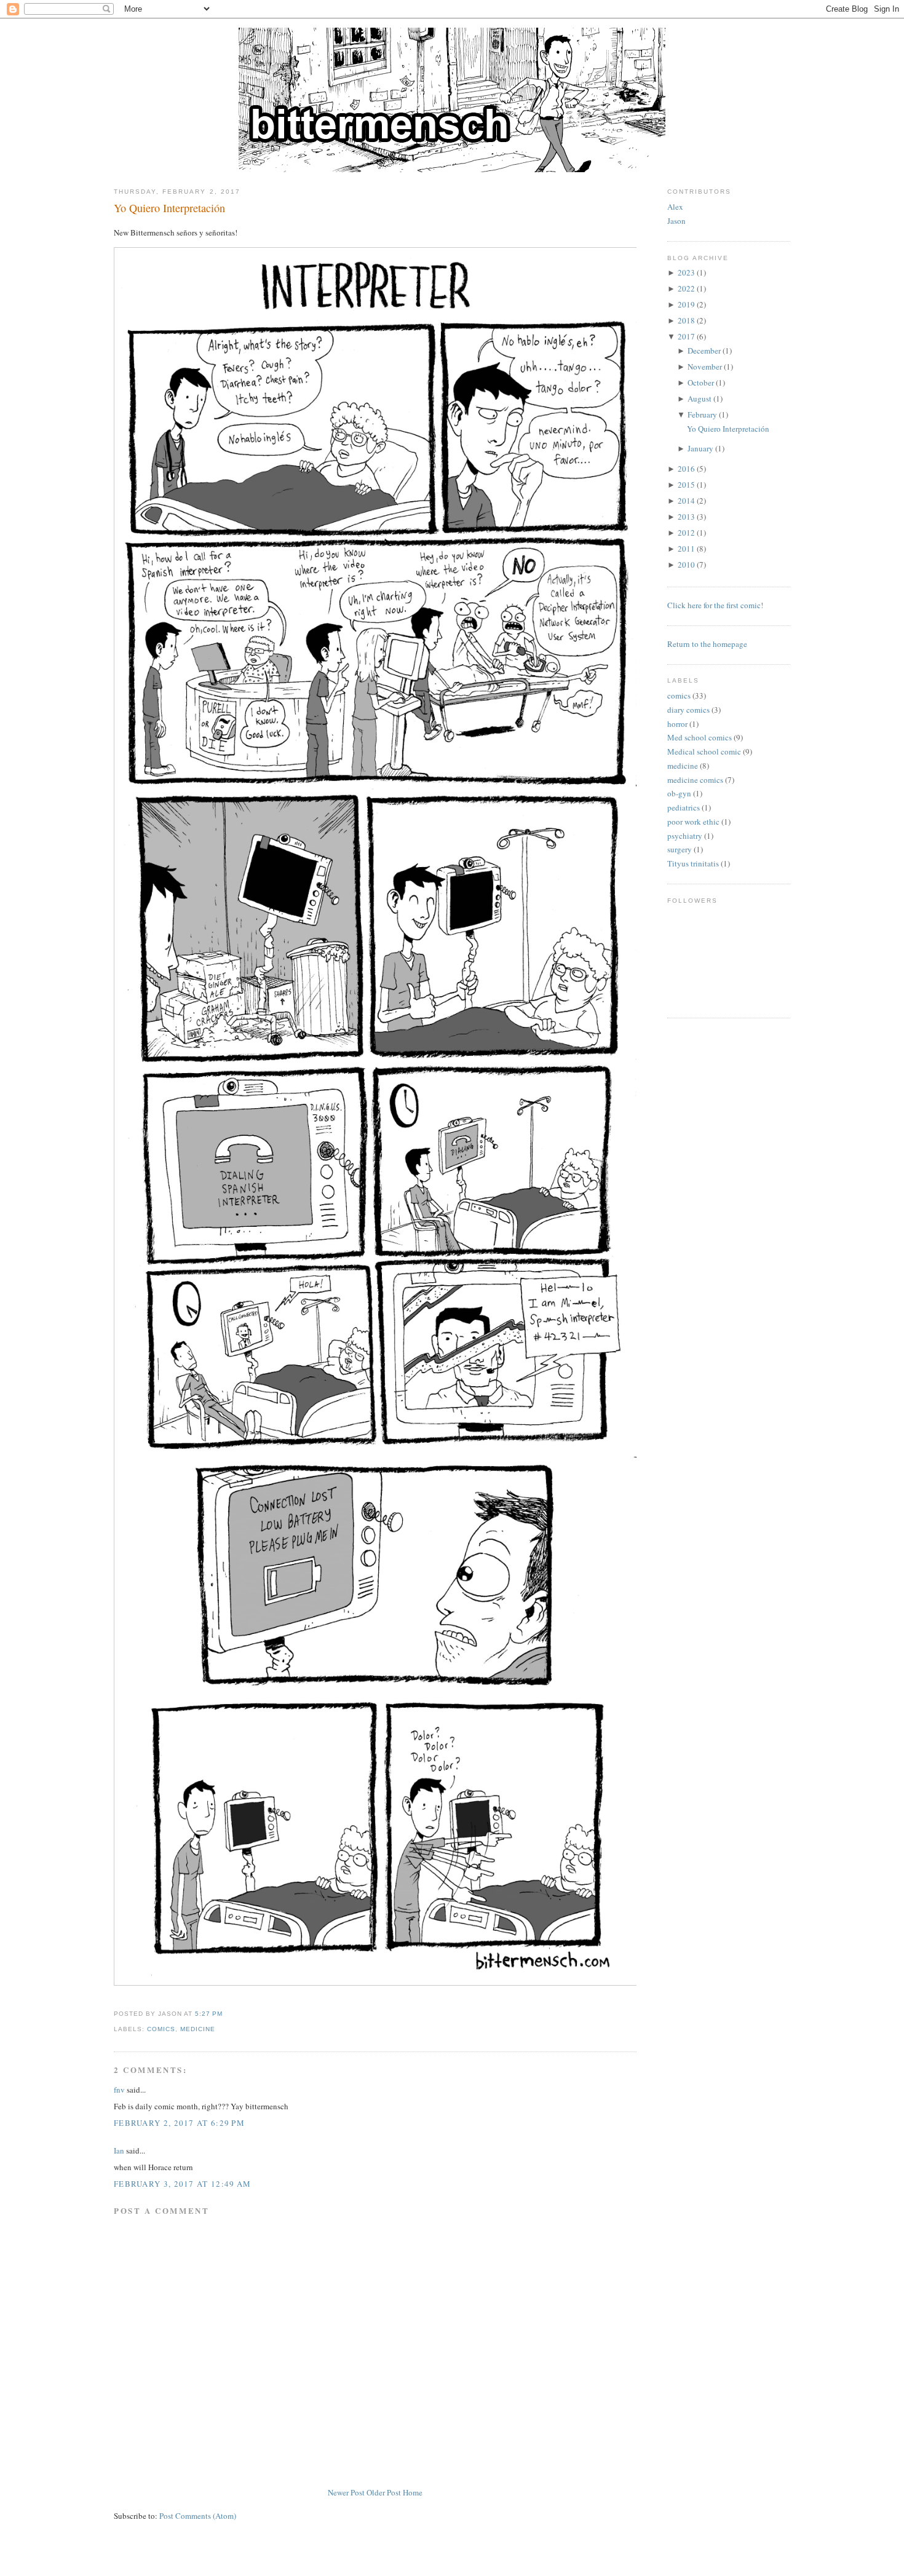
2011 (686, 549)
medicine (198, 2029)
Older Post (384, 2492)
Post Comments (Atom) (198, 2516)
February (702, 414)
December (704, 351)
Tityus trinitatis (693, 863)
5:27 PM (209, 2014)
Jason (676, 221)
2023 (686, 272)
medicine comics (695, 780)
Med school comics (700, 737)
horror (677, 724)
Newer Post (346, 2492)
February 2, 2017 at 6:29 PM (179, 2123)
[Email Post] (226, 2014)
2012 (686, 533)
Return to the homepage (707, 644)
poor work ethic (693, 822)
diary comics (688, 710)
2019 (686, 304)
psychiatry (685, 836)
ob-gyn (679, 793)
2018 (686, 320)
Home (413, 2492)
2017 (686, 336)
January (700, 448)
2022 (686, 288)
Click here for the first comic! (715, 605)
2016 (686, 469)
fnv (119, 2090)
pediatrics (684, 807)
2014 (686, 501)
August (700, 398)
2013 (686, 517)
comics (161, 2029)
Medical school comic (704, 751)
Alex (675, 207)
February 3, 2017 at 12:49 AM (182, 2184)
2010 (686, 565)
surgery (680, 849)
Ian (119, 2150)
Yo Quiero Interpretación (169, 208)
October (701, 382)
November (705, 367)
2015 (686, 485)
